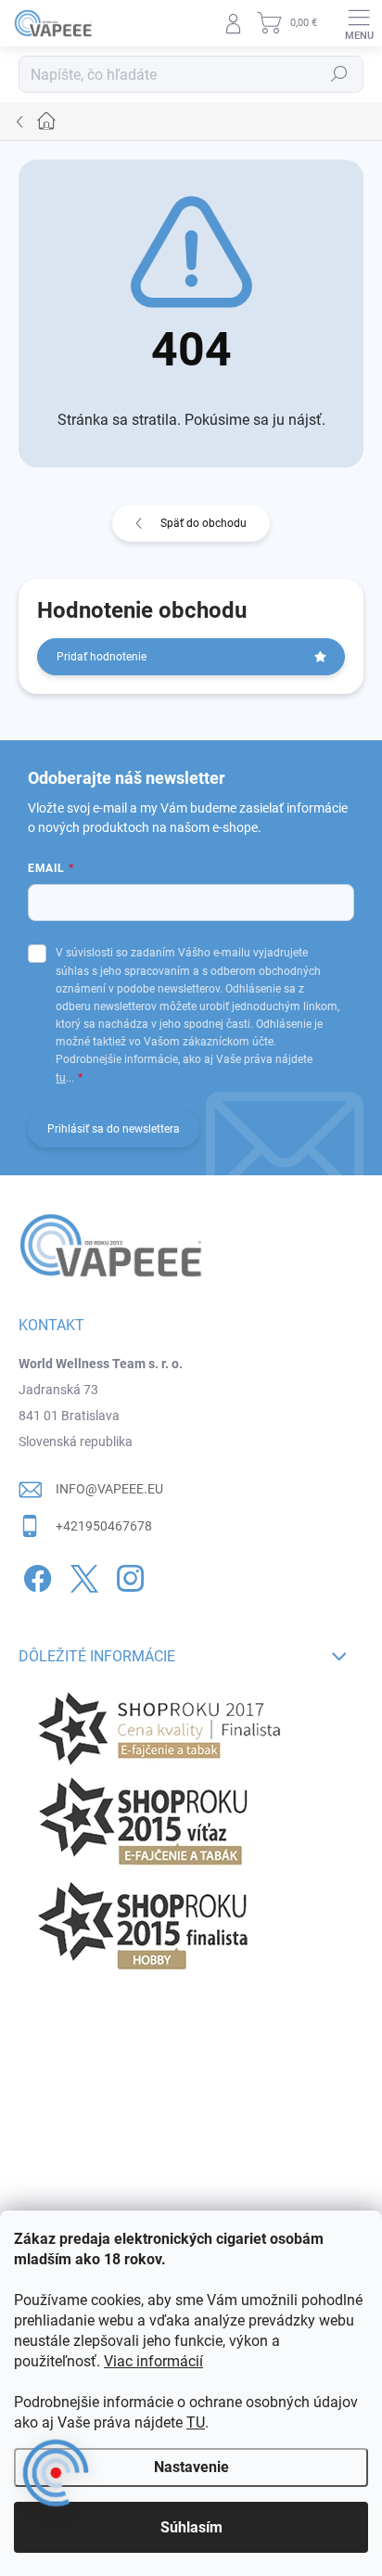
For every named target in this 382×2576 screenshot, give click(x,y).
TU (196, 2422)
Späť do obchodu (204, 523)
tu (61, 1078)
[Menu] (359, 23)
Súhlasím (191, 2527)
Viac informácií (153, 2361)
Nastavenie (191, 2467)
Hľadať (339, 74)
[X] (81, 1575)
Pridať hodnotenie (102, 657)
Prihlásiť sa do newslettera (114, 1129)
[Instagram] (127, 1575)
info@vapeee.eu (109, 1489)
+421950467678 (104, 1526)
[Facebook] (35, 1575)
